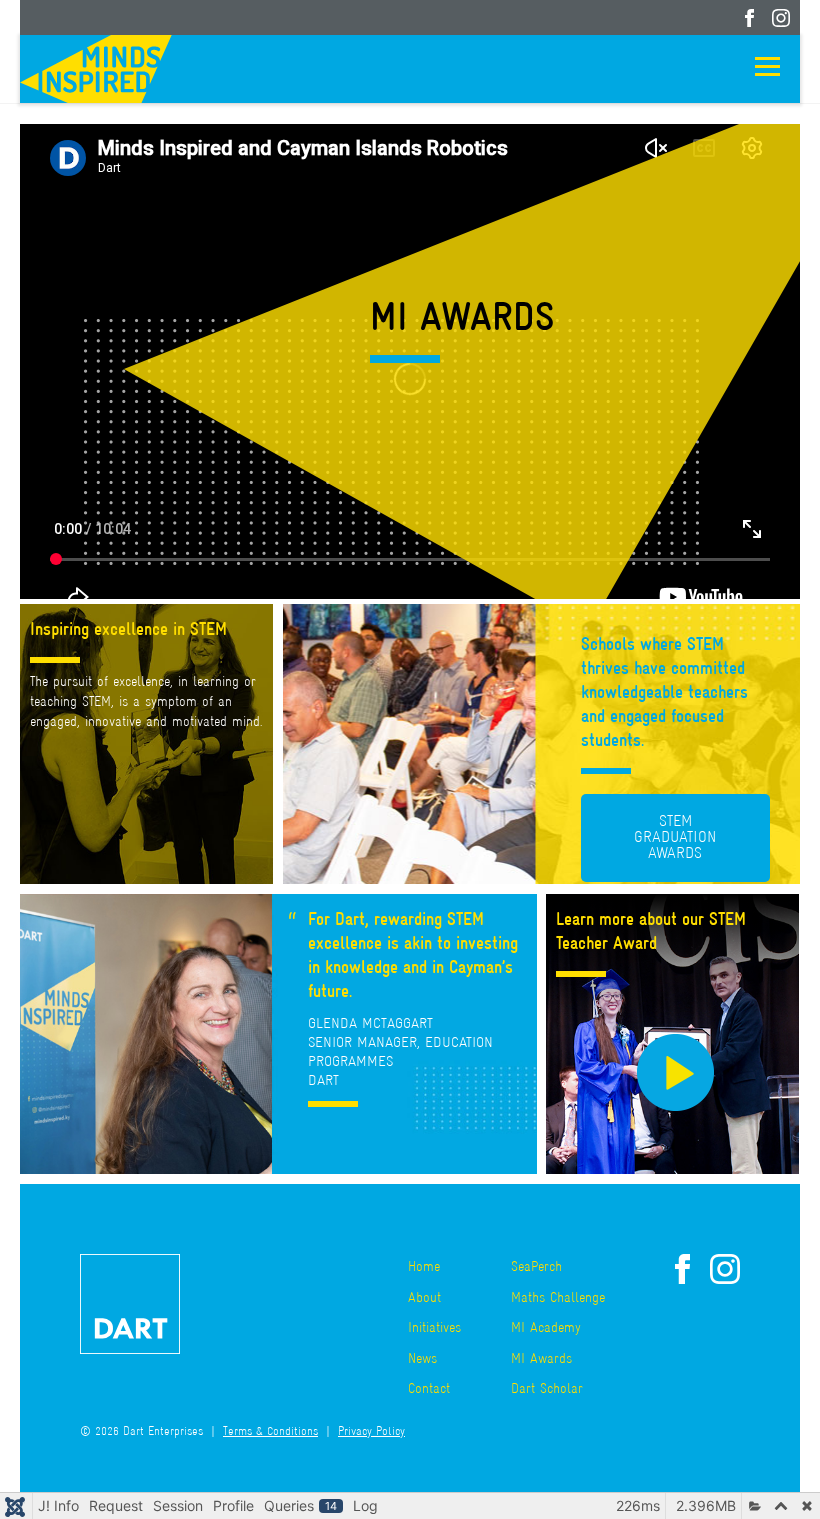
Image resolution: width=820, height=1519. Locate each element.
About (424, 1298)
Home (424, 1267)
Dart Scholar (547, 1389)
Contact (429, 1389)
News (422, 1359)
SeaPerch (536, 1267)
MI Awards (541, 1359)
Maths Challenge (558, 1298)
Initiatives (434, 1328)
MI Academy (546, 1328)
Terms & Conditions (270, 1432)
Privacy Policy (371, 1432)
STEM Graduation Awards (675, 838)
